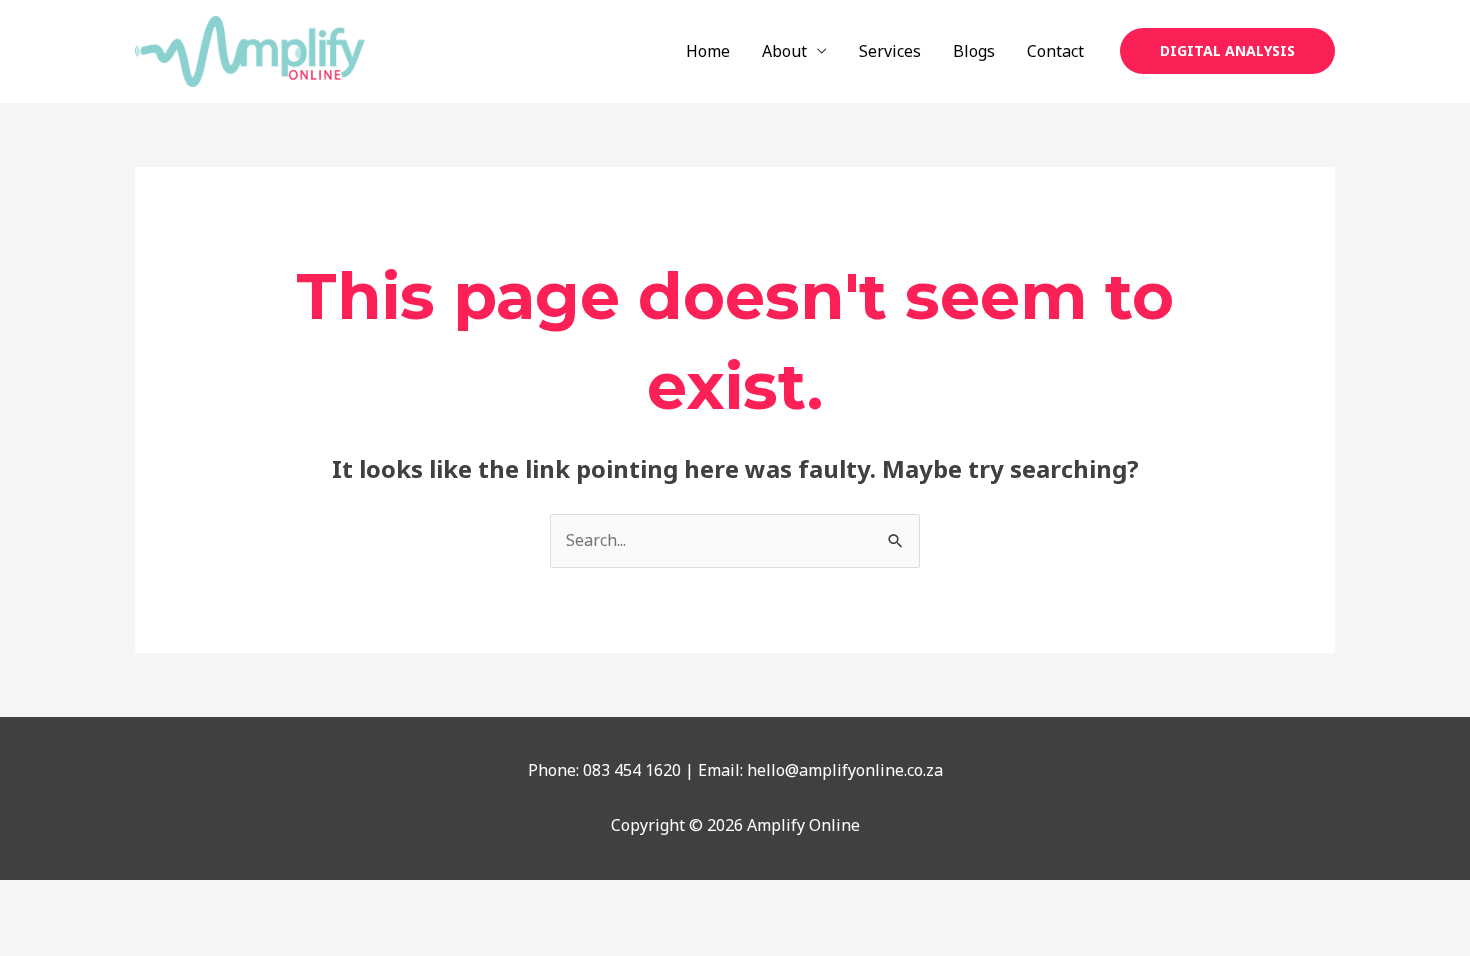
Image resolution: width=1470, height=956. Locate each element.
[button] (1227, 51)
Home (708, 51)
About (784, 51)
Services (890, 51)
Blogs (974, 51)
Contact (1055, 51)
